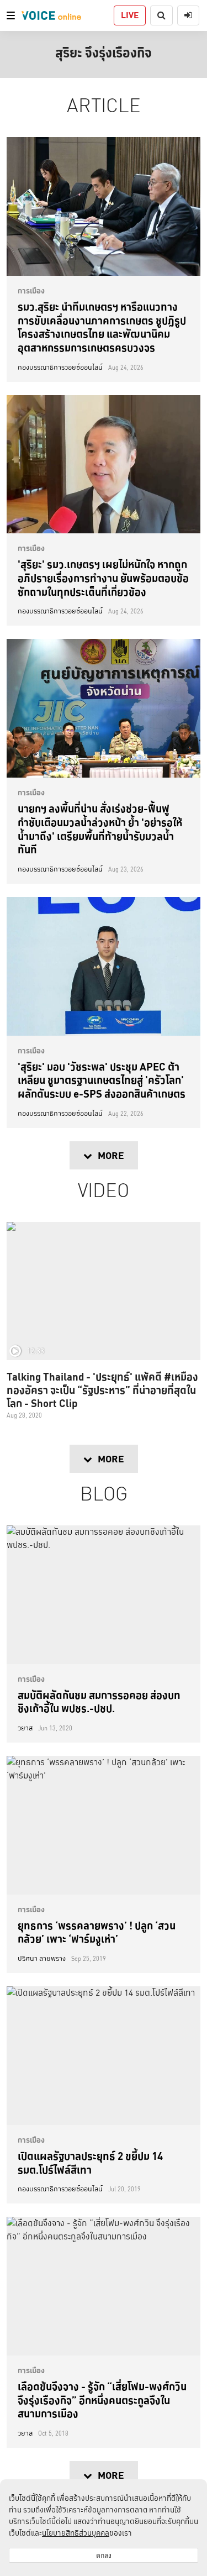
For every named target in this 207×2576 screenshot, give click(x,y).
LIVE (130, 15)
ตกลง (104, 2555)
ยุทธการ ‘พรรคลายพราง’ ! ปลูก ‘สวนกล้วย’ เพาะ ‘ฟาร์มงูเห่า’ (97, 1932)
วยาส (25, 1728)
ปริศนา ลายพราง (42, 1959)
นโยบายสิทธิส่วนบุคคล (76, 2533)
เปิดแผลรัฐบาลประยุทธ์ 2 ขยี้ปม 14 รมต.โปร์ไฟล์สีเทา (90, 2163)
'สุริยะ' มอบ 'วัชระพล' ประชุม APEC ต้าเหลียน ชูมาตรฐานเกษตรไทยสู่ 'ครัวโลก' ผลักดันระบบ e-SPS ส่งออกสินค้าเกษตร (102, 1080)
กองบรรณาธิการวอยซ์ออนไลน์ (60, 368)
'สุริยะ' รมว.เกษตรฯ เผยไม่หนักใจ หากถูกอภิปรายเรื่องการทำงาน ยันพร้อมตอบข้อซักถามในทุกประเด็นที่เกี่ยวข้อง (103, 578)
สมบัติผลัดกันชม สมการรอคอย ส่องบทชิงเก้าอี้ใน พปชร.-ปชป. (99, 1702)
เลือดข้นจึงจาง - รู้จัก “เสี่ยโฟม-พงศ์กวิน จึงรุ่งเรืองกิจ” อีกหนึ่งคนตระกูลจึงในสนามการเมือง (102, 2400)
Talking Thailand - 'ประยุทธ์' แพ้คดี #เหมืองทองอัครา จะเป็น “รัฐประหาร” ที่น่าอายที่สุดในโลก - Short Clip (102, 1390)
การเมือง (31, 291)
